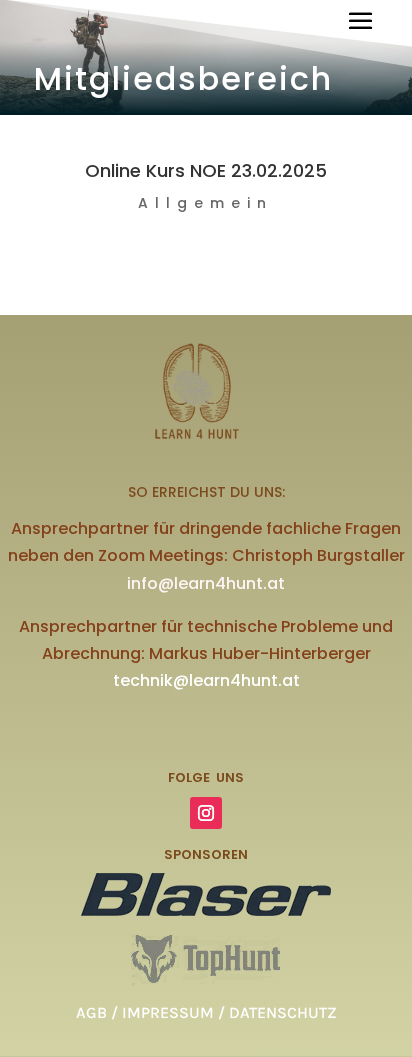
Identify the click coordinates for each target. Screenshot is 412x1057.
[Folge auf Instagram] (206, 813)
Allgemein (205, 203)
